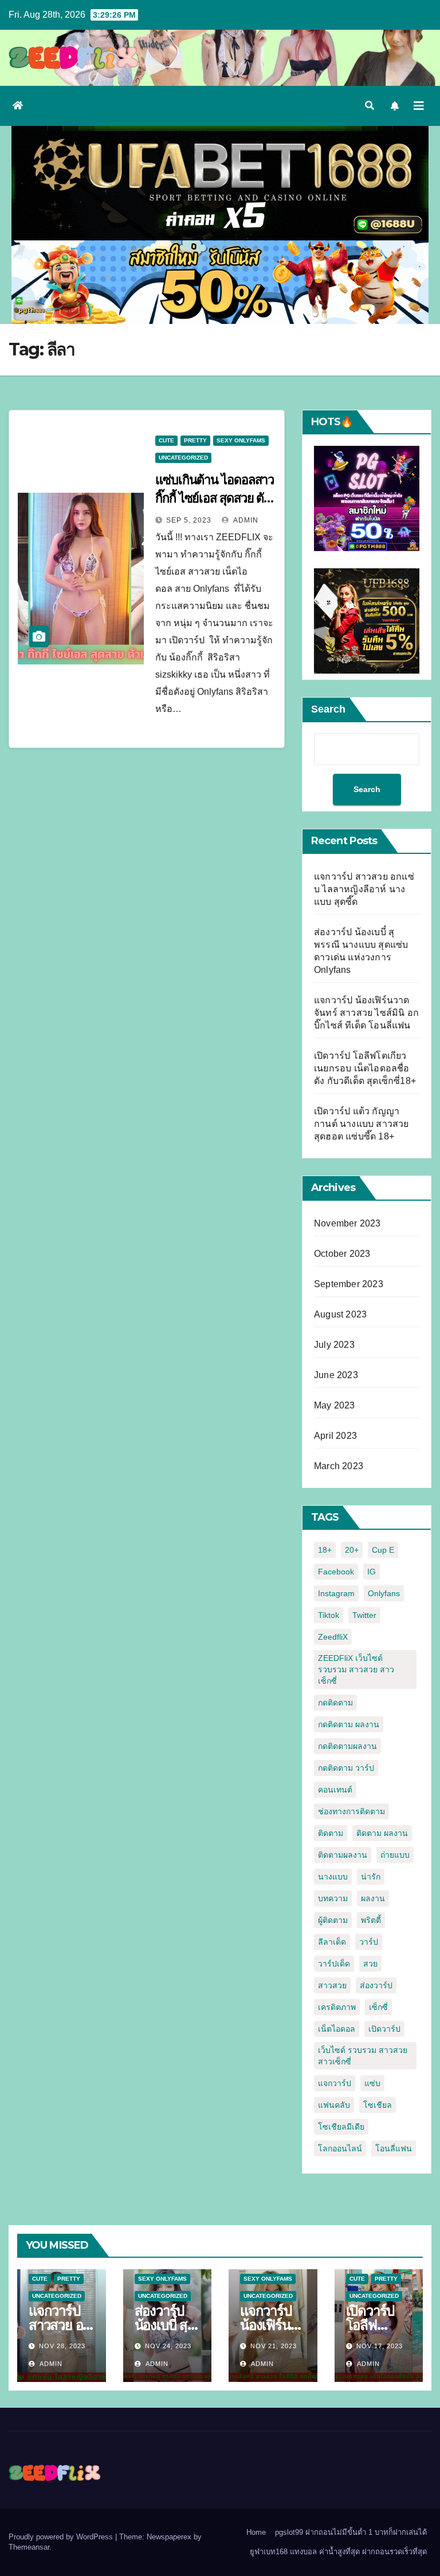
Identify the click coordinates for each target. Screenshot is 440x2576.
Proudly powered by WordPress (62, 2537)
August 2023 (340, 1314)
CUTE (166, 440)
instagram (336, 1593)
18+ (325, 1550)
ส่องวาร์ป (376, 1985)
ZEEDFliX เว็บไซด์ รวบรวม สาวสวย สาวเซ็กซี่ (356, 1669)
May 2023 (335, 1405)
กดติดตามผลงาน (347, 1746)
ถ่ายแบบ (395, 1855)
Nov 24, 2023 (168, 2346)
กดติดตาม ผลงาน (349, 1724)
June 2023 (336, 1375)
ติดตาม (331, 1833)
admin (245, 520)
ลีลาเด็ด (332, 1942)
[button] (370, 106)
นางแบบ (333, 1877)
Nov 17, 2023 (380, 2346)
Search (328, 709)
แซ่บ (372, 2083)
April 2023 (335, 1436)
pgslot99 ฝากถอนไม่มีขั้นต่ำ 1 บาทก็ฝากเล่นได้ (351, 2532)
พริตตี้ (371, 1920)
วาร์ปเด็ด (334, 1964)
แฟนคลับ (334, 2105)
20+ (352, 1550)
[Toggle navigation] (419, 106)
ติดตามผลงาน (343, 1855)
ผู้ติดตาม (333, 1920)
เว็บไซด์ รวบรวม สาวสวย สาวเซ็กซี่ (363, 2056)
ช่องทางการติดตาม (351, 1811)
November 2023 (347, 1223)
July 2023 (334, 1345)
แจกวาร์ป (335, 2083)
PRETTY (195, 440)
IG (372, 1572)
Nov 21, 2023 (274, 2346)
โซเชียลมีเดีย (341, 2127)
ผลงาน (373, 1898)
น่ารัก (371, 1877)
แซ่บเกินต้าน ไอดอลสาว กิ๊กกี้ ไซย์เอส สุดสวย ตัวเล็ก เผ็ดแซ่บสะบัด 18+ (215, 498)
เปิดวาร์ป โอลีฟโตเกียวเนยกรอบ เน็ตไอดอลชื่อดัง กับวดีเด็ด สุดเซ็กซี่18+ (365, 1068)
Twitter (364, 1615)
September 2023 (349, 1284)
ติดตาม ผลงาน (382, 1833)
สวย (370, 1964)
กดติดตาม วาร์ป (346, 1768)
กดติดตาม (335, 1703)
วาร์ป (369, 1942)
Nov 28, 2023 (62, 2346)
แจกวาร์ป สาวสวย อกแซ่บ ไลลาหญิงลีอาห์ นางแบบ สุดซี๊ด (364, 889)
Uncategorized (183, 458)
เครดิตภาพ (337, 2007)
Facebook (336, 1572)
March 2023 (339, 1466)
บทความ (333, 1898)
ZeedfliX (333, 1637)
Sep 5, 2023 (189, 520)
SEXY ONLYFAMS (241, 440)
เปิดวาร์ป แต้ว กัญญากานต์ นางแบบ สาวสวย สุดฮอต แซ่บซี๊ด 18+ (362, 1124)
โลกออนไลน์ (340, 2148)
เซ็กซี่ (378, 2007)
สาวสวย (332, 1985)
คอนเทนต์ (335, 1790)
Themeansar (29, 2547)
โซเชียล (378, 2105)
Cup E (383, 1550)
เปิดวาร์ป (384, 2029)
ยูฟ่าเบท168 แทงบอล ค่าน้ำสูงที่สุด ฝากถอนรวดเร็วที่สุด (338, 2552)
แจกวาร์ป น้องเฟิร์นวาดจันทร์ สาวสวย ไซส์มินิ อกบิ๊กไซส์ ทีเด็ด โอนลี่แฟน (366, 1013)
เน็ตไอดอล (337, 2029)
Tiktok (329, 1615)
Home (256, 2532)
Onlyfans (384, 1593)
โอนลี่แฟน (394, 2148)
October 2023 (342, 1254)
